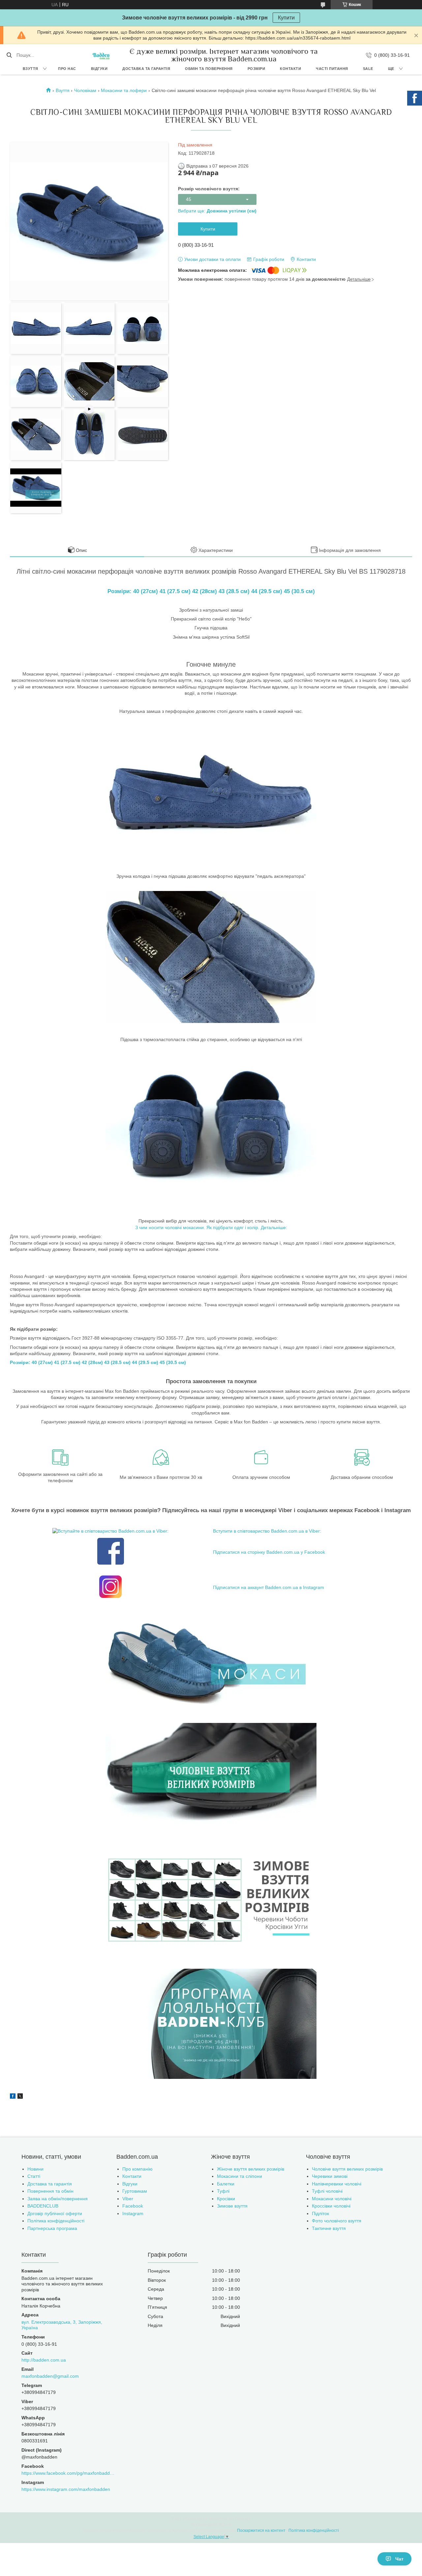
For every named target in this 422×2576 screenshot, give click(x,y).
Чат (399, 2559)
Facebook (133, 2206)
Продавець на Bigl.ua (211, 2525)
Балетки (226, 2184)
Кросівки (226, 2199)
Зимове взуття (232, 2206)
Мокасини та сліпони (240, 2176)
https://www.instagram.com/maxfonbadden (66, 2489)
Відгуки (99, 69)
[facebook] (13, 2097)
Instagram (133, 2213)
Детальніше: (274, 1227)
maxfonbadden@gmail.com (50, 2376)
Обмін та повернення (209, 69)
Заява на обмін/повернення (58, 2199)
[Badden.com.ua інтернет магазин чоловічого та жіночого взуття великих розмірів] (101, 55)
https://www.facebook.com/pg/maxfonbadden (68, 2473)
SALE (368, 69)
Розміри (256, 69)
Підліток (320, 2213)
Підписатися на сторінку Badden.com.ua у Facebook (269, 1552)
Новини (35, 2169)
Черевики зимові (330, 2176)
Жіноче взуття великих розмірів (251, 2169)
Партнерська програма (52, 2228)
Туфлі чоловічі (327, 2191)
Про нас (67, 69)
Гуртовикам (135, 2191)
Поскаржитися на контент (261, 2530)
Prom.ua (243, 2519)
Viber (128, 2199)
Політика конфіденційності (56, 2221)
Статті (34, 2176)
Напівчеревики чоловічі (337, 2184)
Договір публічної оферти (55, 2213)
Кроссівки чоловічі (331, 2206)
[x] (20, 2097)
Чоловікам (85, 90)
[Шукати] (9, 55)
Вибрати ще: (217, 211)
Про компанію (137, 2169)
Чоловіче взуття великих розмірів (347, 2169)
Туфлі (223, 2191)
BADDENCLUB (43, 2206)
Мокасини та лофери (124, 90)
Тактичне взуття (329, 2228)
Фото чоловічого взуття (337, 2221)
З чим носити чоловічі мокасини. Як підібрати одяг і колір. (197, 1227)
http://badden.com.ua (44, 2360)
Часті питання (332, 69)
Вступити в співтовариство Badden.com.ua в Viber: (267, 1531)
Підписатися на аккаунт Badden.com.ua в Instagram (269, 1587)
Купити (286, 18)
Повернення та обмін (50, 2191)
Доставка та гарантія (146, 69)
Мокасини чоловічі (332, 2199)
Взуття (30, 69)
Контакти (290, 69)
